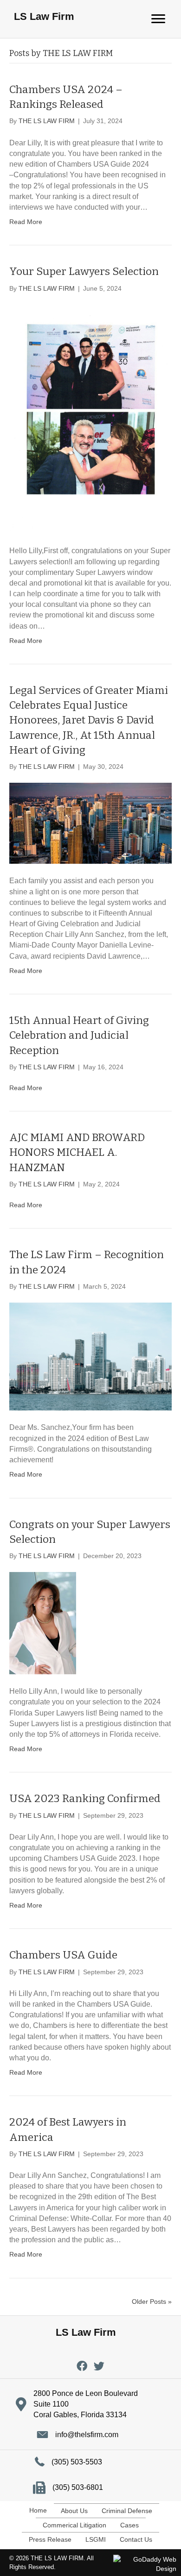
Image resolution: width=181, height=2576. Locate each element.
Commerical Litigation (74, 2525)
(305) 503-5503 (77, 2462)
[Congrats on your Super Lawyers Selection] (43, 1622)
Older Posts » (152, 2302)
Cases (129, 2525)
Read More (26, 222)
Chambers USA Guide (63, 1955)
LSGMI (96, 2539)
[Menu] (158, 19)
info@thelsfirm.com (87, 2435)
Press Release (50, 2539)
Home (38, 2510)
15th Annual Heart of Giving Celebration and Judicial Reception (79, 1035)
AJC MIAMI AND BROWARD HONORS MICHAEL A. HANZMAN (77, 1152)
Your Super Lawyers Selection (84, 271)
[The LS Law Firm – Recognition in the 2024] (90, 1356)
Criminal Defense (127, 2511)
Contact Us (136, 2539)
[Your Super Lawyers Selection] (90, 418)
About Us (74, 2511)
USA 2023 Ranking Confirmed (85, 1798)
